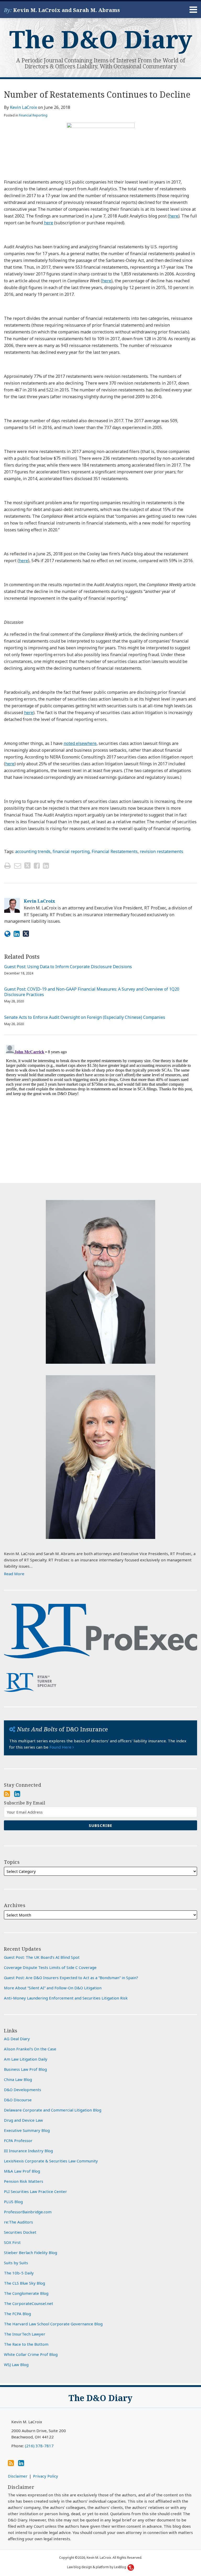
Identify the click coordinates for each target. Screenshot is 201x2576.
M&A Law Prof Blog (22, 2171)
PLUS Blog (13, 2202)
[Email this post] (18, 866)
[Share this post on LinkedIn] (46, 866)
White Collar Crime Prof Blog (31, 2354)
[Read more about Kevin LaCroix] (7, 934)
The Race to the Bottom (26, 2344)
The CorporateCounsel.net (29, 2303)
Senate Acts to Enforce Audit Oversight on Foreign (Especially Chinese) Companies (85, 1017)
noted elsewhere (80, 743)
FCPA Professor (18, 2140)
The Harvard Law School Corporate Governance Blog (53, 2324)
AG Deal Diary (17, 2039)
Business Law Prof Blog (25, 2069)
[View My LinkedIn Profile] (17, 1794)
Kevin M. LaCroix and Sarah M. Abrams (66, 10)
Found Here (61, 1747)
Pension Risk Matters (24, 2181)
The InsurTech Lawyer (25, 2334)
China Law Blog (18, 2079)
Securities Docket (20, 2232)
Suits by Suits (16, 2263)
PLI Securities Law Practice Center (35, 2191)
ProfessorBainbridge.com (28, 2212)
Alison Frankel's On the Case (30, 2049)
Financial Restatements (115, 851)
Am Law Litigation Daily (26, 2059)
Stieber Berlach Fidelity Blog (30, 2252)
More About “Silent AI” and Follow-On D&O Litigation (53, 1988)
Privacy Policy (46, 2476)
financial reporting (71, 851)
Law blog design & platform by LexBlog (97, 2567)
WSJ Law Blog (16, 2365)
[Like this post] (37, 866)
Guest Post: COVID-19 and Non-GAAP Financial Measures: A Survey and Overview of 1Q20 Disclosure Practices (92, 992)
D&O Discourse (18, 2100)
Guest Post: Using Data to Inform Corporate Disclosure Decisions (68, 967)
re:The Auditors (18, 2222)
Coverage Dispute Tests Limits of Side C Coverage (50, 1967)
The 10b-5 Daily (19, 2273)
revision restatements (161, 851)
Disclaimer (18, 2476)
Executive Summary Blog (27, 2130)
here (174, 216)
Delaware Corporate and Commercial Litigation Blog (53, 2110)
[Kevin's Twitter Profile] (26, 934)
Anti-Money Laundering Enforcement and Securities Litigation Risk (66, 1998)
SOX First (12, 2242)
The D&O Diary (101, 39)
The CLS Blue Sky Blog (24, 2283)
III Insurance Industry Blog (28, 2151)
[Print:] (7, 865)
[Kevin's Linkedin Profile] (17, 934)
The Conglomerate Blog (26, 2293)
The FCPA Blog (17, 2314)
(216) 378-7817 (39, 2446)
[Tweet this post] (27, 866)
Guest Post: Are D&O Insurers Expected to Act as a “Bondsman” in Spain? (71, 1978)
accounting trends (33, 851)
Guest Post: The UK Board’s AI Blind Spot (42, 1957)
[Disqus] (100, 1108)
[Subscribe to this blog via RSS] (7, 1794)
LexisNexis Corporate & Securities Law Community (51, 2161)
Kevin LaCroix (23, 107)
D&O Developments (23, 2090)
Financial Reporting (33, 115)
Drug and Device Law (23, 2120)
